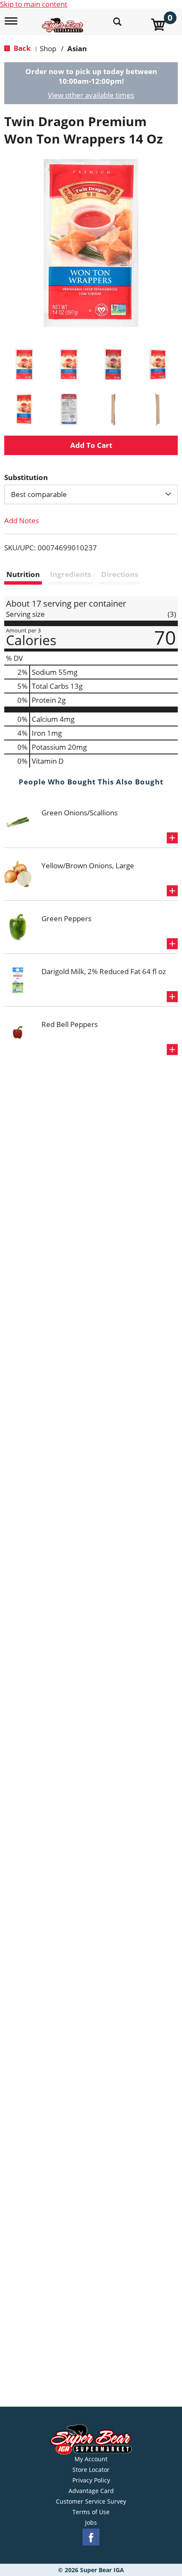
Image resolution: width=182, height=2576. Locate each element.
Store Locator (91, 2470)
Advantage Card (91, 2491)
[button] (24, 365)
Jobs (91, 2523)
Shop (48, 48)
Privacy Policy (91, 2480)
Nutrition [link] (23, 574)
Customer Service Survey (91, 2501)
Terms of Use (91, 2512)
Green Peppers (66, 918)
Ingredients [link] (70, 574)
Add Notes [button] (22, 520)
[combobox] (91, 494)
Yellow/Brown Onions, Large (88, 866)
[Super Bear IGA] (64, 21)
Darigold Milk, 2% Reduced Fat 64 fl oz (104, 971)
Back (21, 48)
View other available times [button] (91, 95)
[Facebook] (91, 2537)
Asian (77, 48)
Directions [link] (120, 574)
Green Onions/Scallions (80, 813)
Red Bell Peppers (70, 1024)
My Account (91, 2459)
